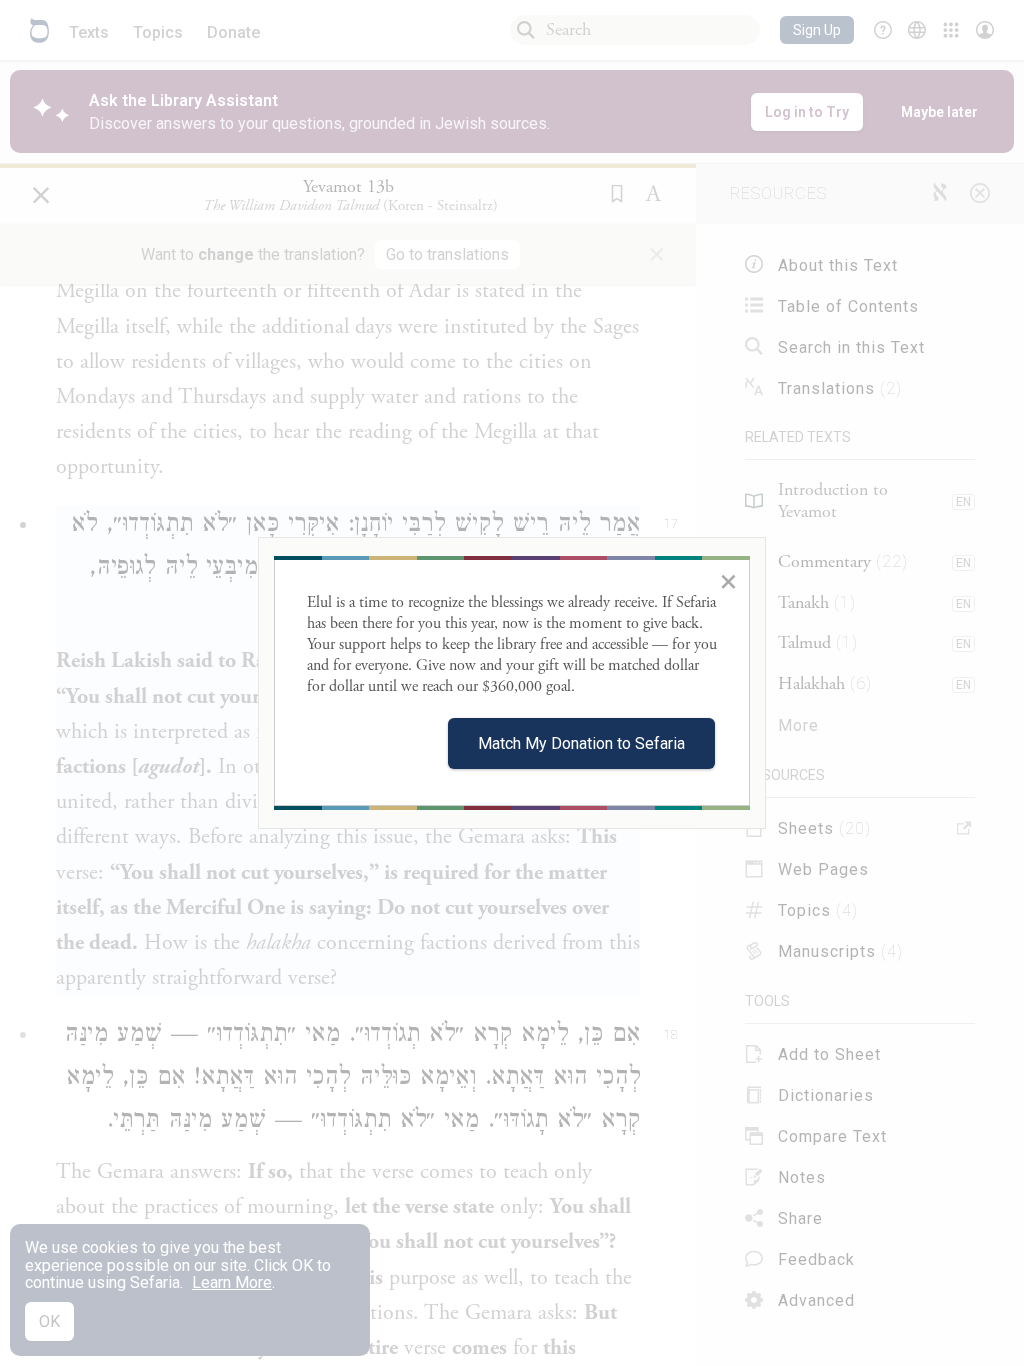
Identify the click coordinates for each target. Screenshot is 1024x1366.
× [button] (728, 581)
